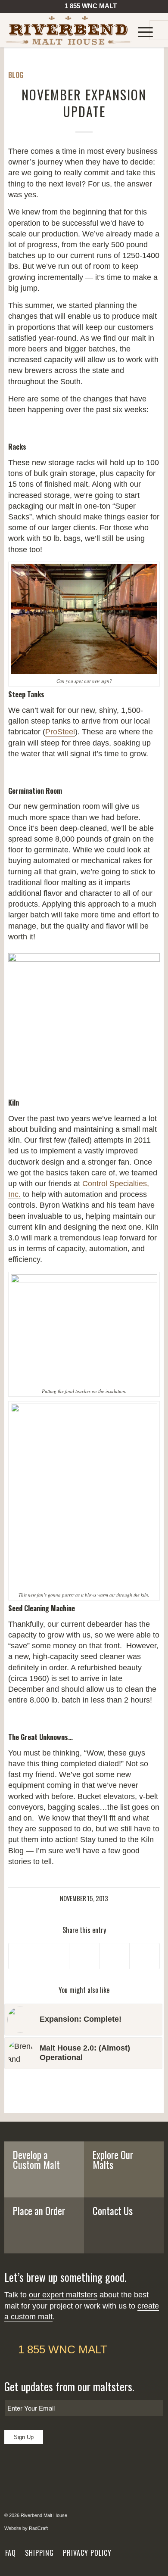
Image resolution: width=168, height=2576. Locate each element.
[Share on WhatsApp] (84, 1956)
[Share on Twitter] (54, 1956)
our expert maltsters (63, 2295)
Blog (16, 75)
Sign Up (24, 2437)
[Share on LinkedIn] (114, 1956)
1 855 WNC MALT (63, 2349)
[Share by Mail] (145, 1956)
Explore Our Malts (113, 2160)
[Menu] (141, 30)
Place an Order (39, 2211)
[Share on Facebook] (24, 1956)
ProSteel (60, 732)
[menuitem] (86, 8)
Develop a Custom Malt (36, 2160)
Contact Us (113, 2211)
